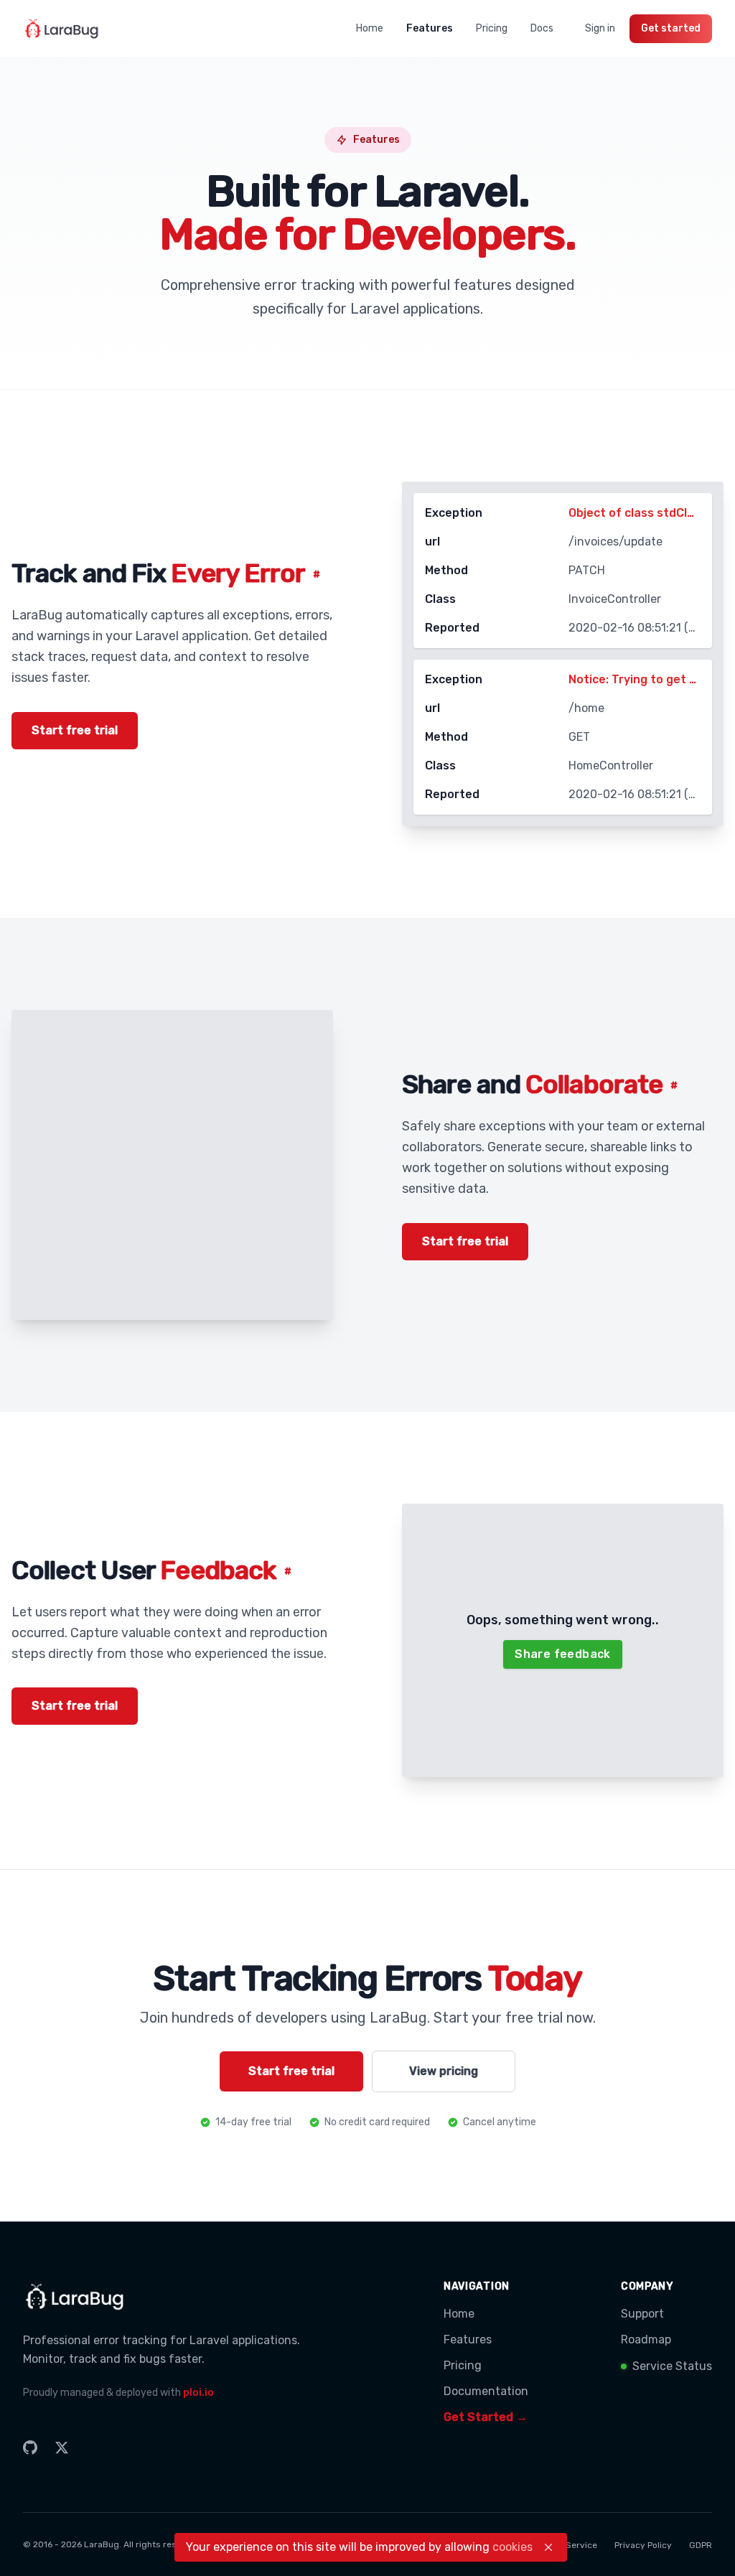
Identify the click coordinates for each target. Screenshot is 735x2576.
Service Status (672, 2366)
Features (430, 28)
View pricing (444, 2071)
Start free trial (75, 730)
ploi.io (198, 2393)
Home (370, 28)
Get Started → (486, 2417)
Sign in (600, 28)
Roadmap (646, 2340)
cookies (512, 2547)
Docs (542, 28)
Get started (671, 28)
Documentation (486, 2391)
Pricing (492, 28)
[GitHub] (30, 2448)
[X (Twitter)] (62, 2448)
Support (642, 2314)
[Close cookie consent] (548, 2547)
